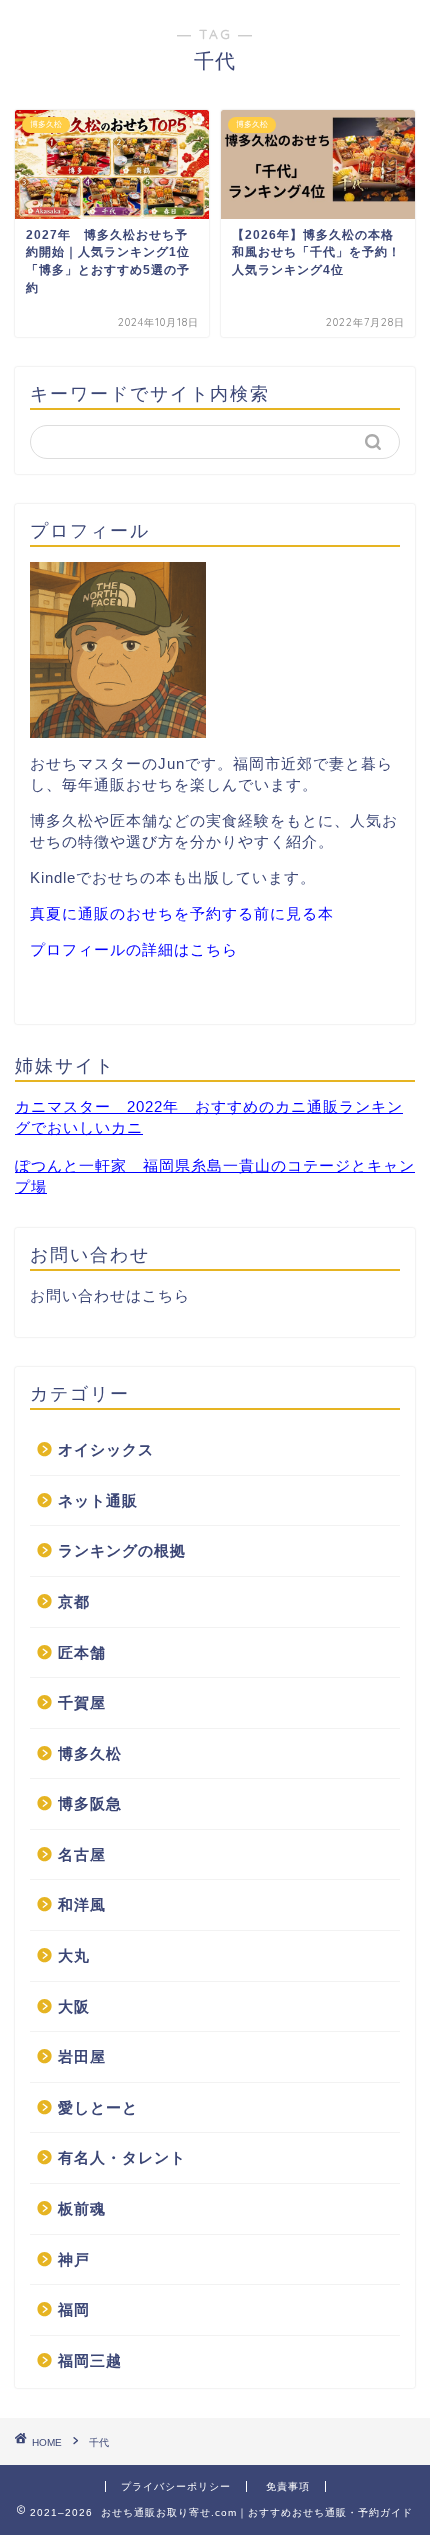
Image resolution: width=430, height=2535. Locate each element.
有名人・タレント (122, 2157)
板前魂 (82, 2208)
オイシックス (106, 1449)
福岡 (74, 2309)
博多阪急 (90, 1803)
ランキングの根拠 (122, 1550)
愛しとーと (98, 2107)
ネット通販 (98, 1500)
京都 (74, 1601)
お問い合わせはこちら (110, 1295)
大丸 (74, 1955)
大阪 (74, 2006)
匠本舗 (82, 1652)
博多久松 (90, 1753)
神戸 (74, 2259)
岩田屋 (82, 2056)
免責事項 (288, 2486)
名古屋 (82, 1854)
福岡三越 (90, 2360)
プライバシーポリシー (176, 2486)
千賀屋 (82, 1702)
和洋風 (82, 1904)
